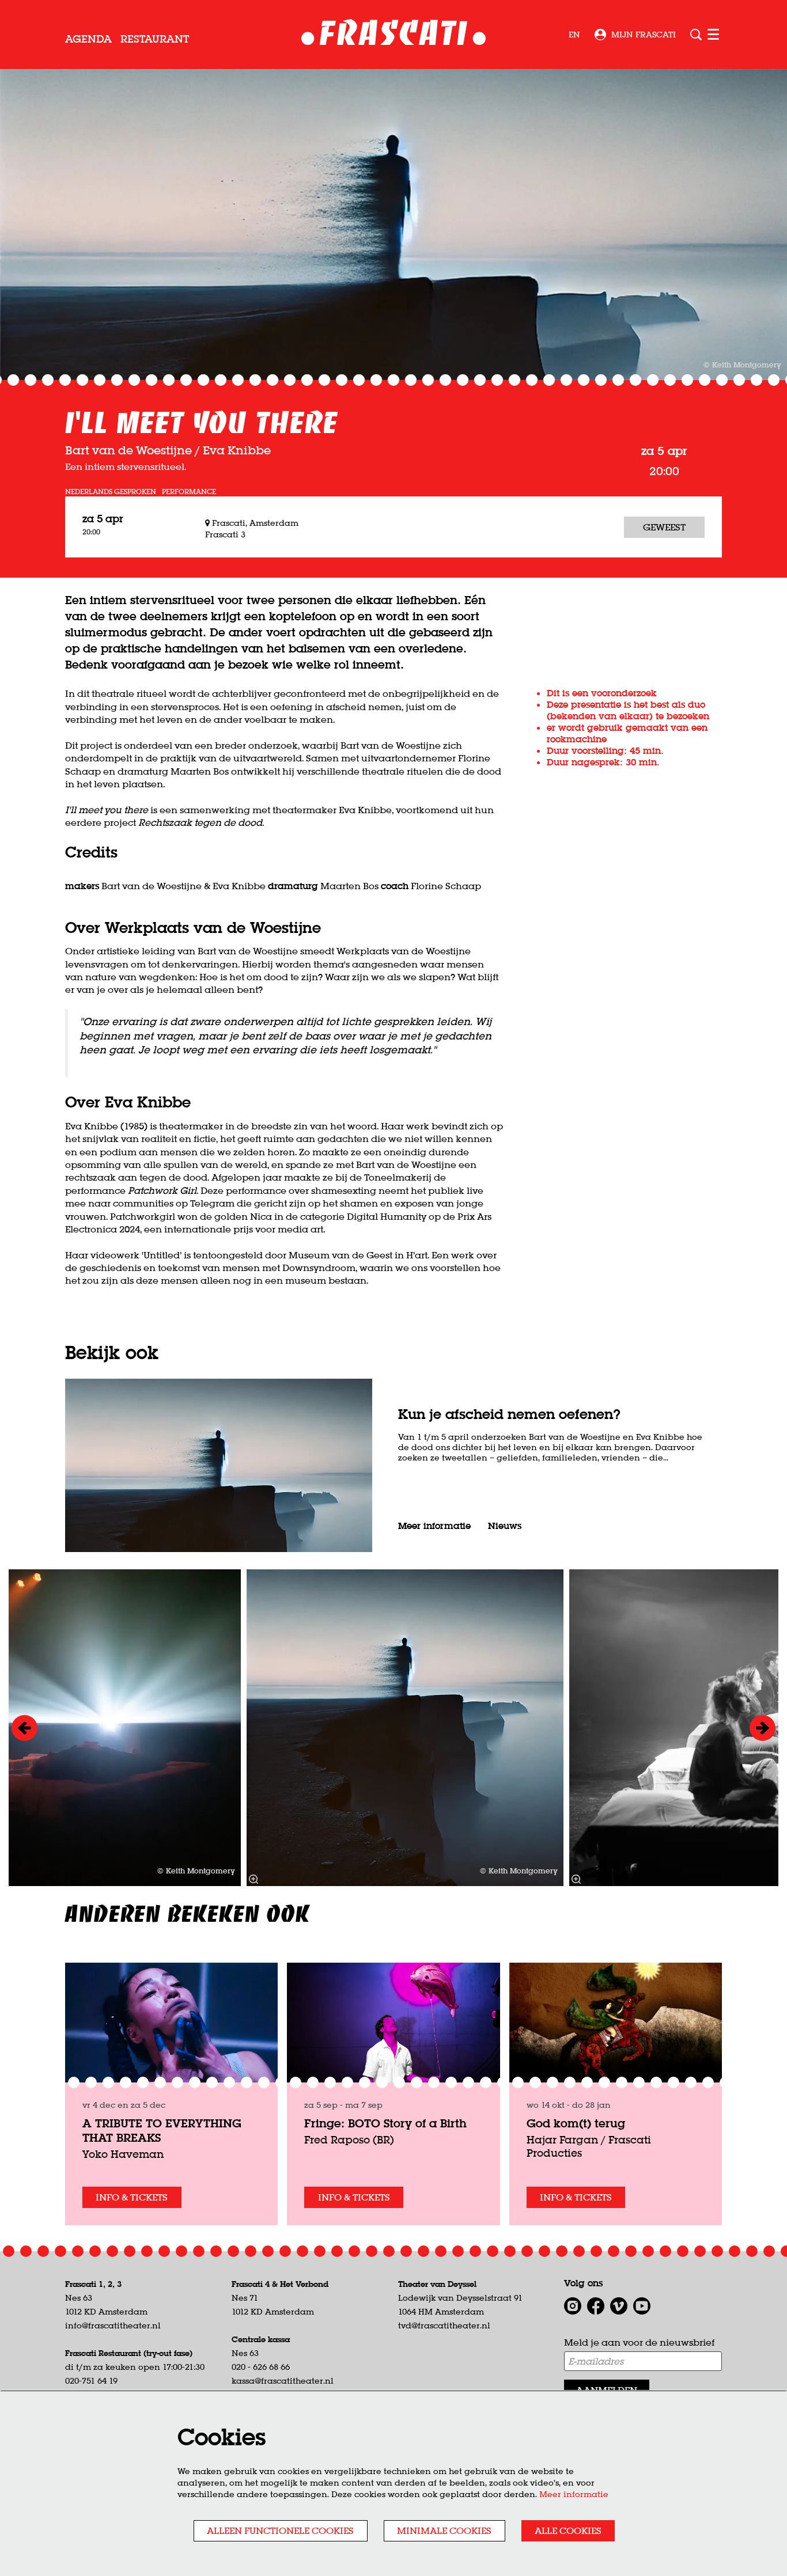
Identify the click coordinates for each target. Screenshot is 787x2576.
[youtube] (642, 2306)
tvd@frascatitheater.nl (444, 2325)
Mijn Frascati (644, 35)
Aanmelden (607, 2390)
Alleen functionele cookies (280, 2531)
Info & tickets (132, 2197)
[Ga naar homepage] (394, 35)
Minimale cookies (444, 2531)
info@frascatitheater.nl (113, 2325)
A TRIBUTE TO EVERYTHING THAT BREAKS (162, 2130)
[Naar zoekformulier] (696, 35)
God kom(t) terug (576, 2123)
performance (189, 492)
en (574, 35)
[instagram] (573, 2306)
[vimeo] (619, 2306)
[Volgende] (763, 1728)
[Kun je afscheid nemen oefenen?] (219, 1465)
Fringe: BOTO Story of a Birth (385, 2123)
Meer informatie (574, 2494)
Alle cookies (568, 2531)
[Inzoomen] (253, 1879)
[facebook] (596, 2306)
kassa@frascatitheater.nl (283, 2381)
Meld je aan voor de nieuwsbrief (639, 2342)
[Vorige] (24, 1728)
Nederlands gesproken (111, 492)
